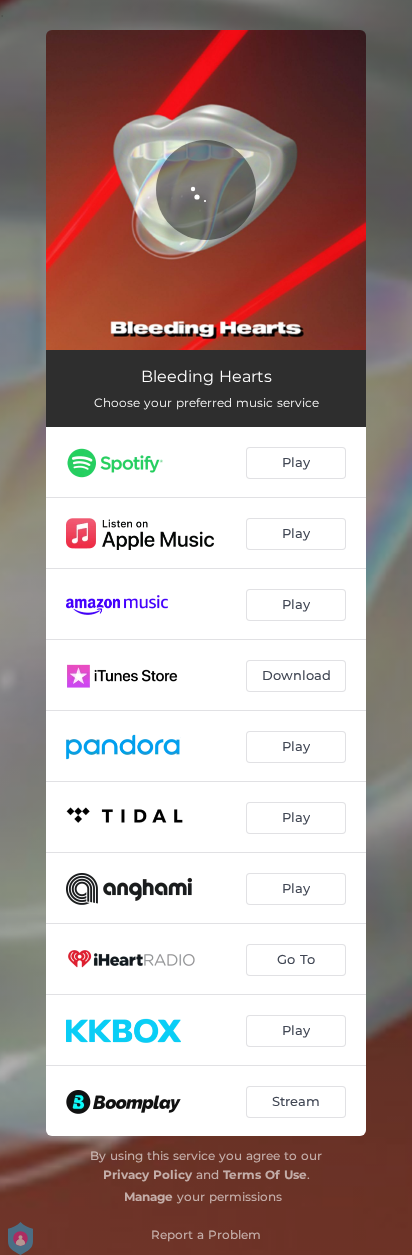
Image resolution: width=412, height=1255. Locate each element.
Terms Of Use (265, 1174)
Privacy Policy (147, 1174)
